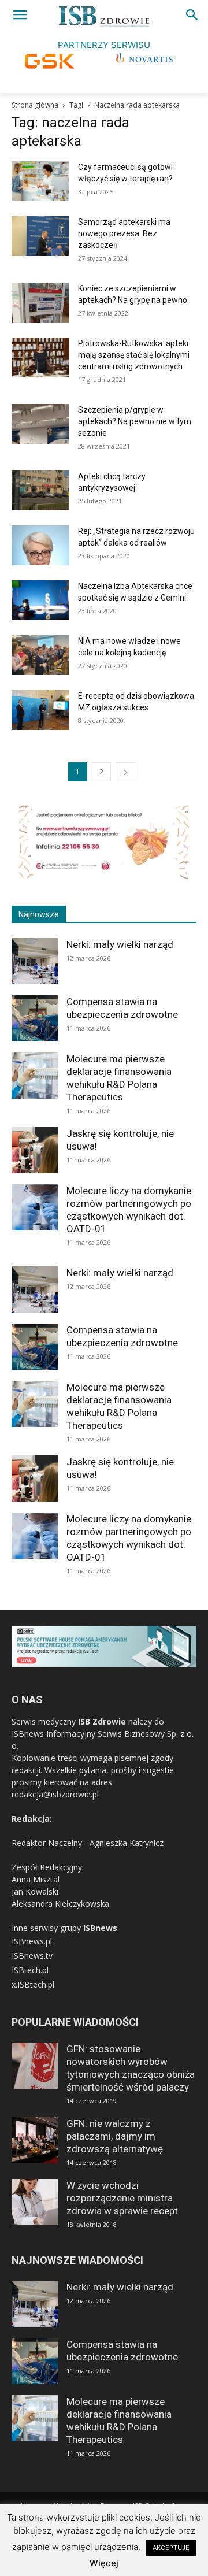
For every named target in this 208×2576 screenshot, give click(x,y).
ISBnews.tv (32, 1956)
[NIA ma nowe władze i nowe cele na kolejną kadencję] (40, 655)
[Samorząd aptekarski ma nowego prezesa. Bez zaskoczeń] (40, 236)
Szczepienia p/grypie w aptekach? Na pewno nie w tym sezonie (135, 421)
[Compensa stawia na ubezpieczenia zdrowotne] (35, 1018)
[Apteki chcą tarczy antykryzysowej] (40, 490)
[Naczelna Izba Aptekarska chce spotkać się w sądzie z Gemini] (40, 600)
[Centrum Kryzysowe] (104, 878)
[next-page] (125, 772)
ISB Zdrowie (102, 1721)
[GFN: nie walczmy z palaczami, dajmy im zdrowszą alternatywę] (35, 2140)
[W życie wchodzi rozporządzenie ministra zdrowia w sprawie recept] (35, 2202)
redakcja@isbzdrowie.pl (55, 1794)
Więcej (104, 2563)
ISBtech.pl (30, 1970)
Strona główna (35, 105)
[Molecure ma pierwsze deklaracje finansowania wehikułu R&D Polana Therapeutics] (35, 1076)
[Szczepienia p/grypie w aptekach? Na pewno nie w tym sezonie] (40, 424)
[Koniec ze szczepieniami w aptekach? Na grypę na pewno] (40, 303)
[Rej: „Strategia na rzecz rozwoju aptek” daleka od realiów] (40, 545)
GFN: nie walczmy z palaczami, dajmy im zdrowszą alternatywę (115, 2136)
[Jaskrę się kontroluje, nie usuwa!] (35, 1150)
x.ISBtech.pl (33, 1984)
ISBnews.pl (32, 1941)
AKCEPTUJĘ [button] (171, 2548)
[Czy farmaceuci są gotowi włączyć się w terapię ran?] (40, 181)
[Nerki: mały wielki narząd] (35, 961)
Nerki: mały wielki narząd (120, 944)
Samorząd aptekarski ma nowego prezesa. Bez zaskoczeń (124, 233)
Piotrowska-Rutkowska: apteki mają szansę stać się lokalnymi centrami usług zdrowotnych (134, 355)
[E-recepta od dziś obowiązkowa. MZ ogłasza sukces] (40, 710)
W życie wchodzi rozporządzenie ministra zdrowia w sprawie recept (122, 2198)
